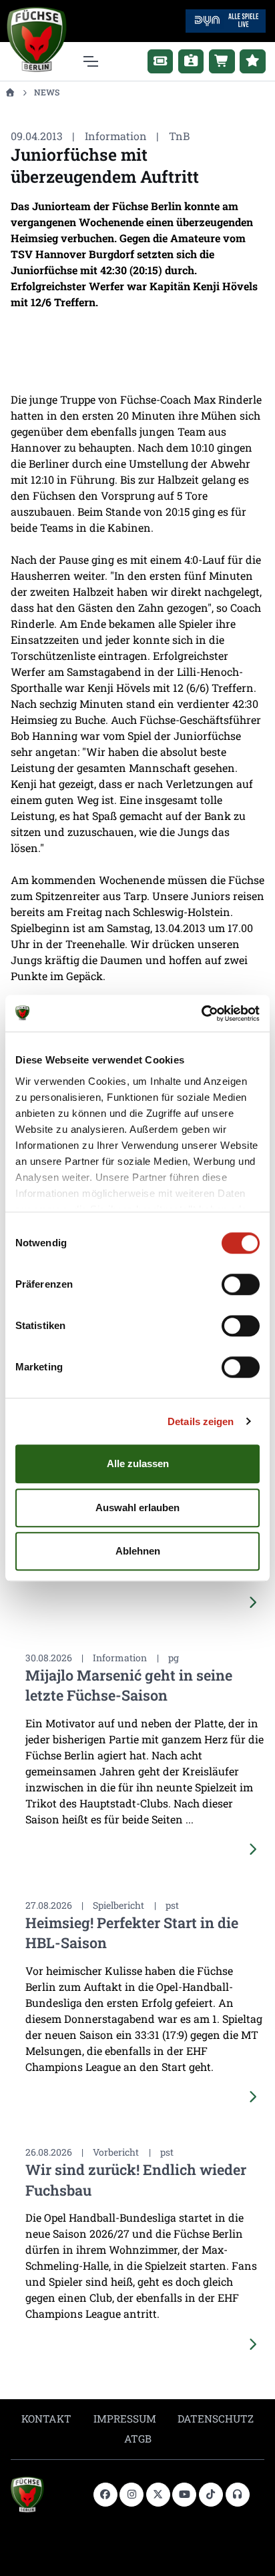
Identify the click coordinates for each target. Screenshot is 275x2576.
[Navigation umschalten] (90, 61)
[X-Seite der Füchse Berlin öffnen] (158, 2495)
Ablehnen (138, 1551)
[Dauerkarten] (191, 61)
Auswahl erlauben (137, 1508)
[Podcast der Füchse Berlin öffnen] (238, 2495)
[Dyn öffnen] (226, 20)
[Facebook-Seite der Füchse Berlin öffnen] (105, 2495)
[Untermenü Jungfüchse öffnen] (253, 61)
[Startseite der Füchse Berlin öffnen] (47, 2495)
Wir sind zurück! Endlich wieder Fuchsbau (136, 2179)
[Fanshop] (222, 61)
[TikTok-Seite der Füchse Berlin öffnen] (211, 2495)
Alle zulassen (138, 1463)
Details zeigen (201, 1421)
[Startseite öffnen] (10, 92)
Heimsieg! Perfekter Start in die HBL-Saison (132, 1933)
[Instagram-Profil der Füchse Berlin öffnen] (131, 2495)
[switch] (241, 1284)
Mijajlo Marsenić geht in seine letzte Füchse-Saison (129, 1685)
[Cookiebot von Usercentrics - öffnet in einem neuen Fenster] (201, 1013)
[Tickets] (161, 61)
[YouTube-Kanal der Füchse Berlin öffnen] (184, 2495)
